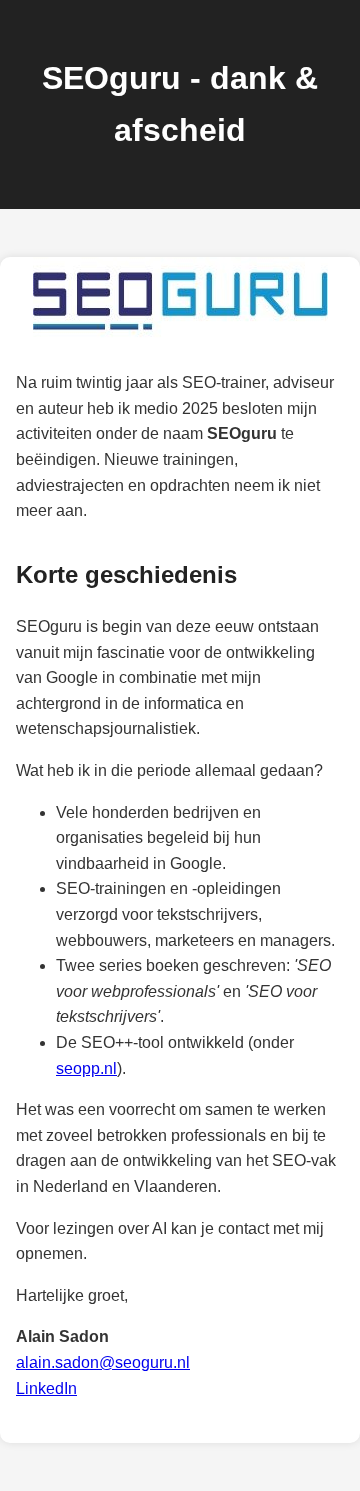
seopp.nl (86, 1068)
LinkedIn (46, 1388)
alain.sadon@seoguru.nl (103, 1362)
